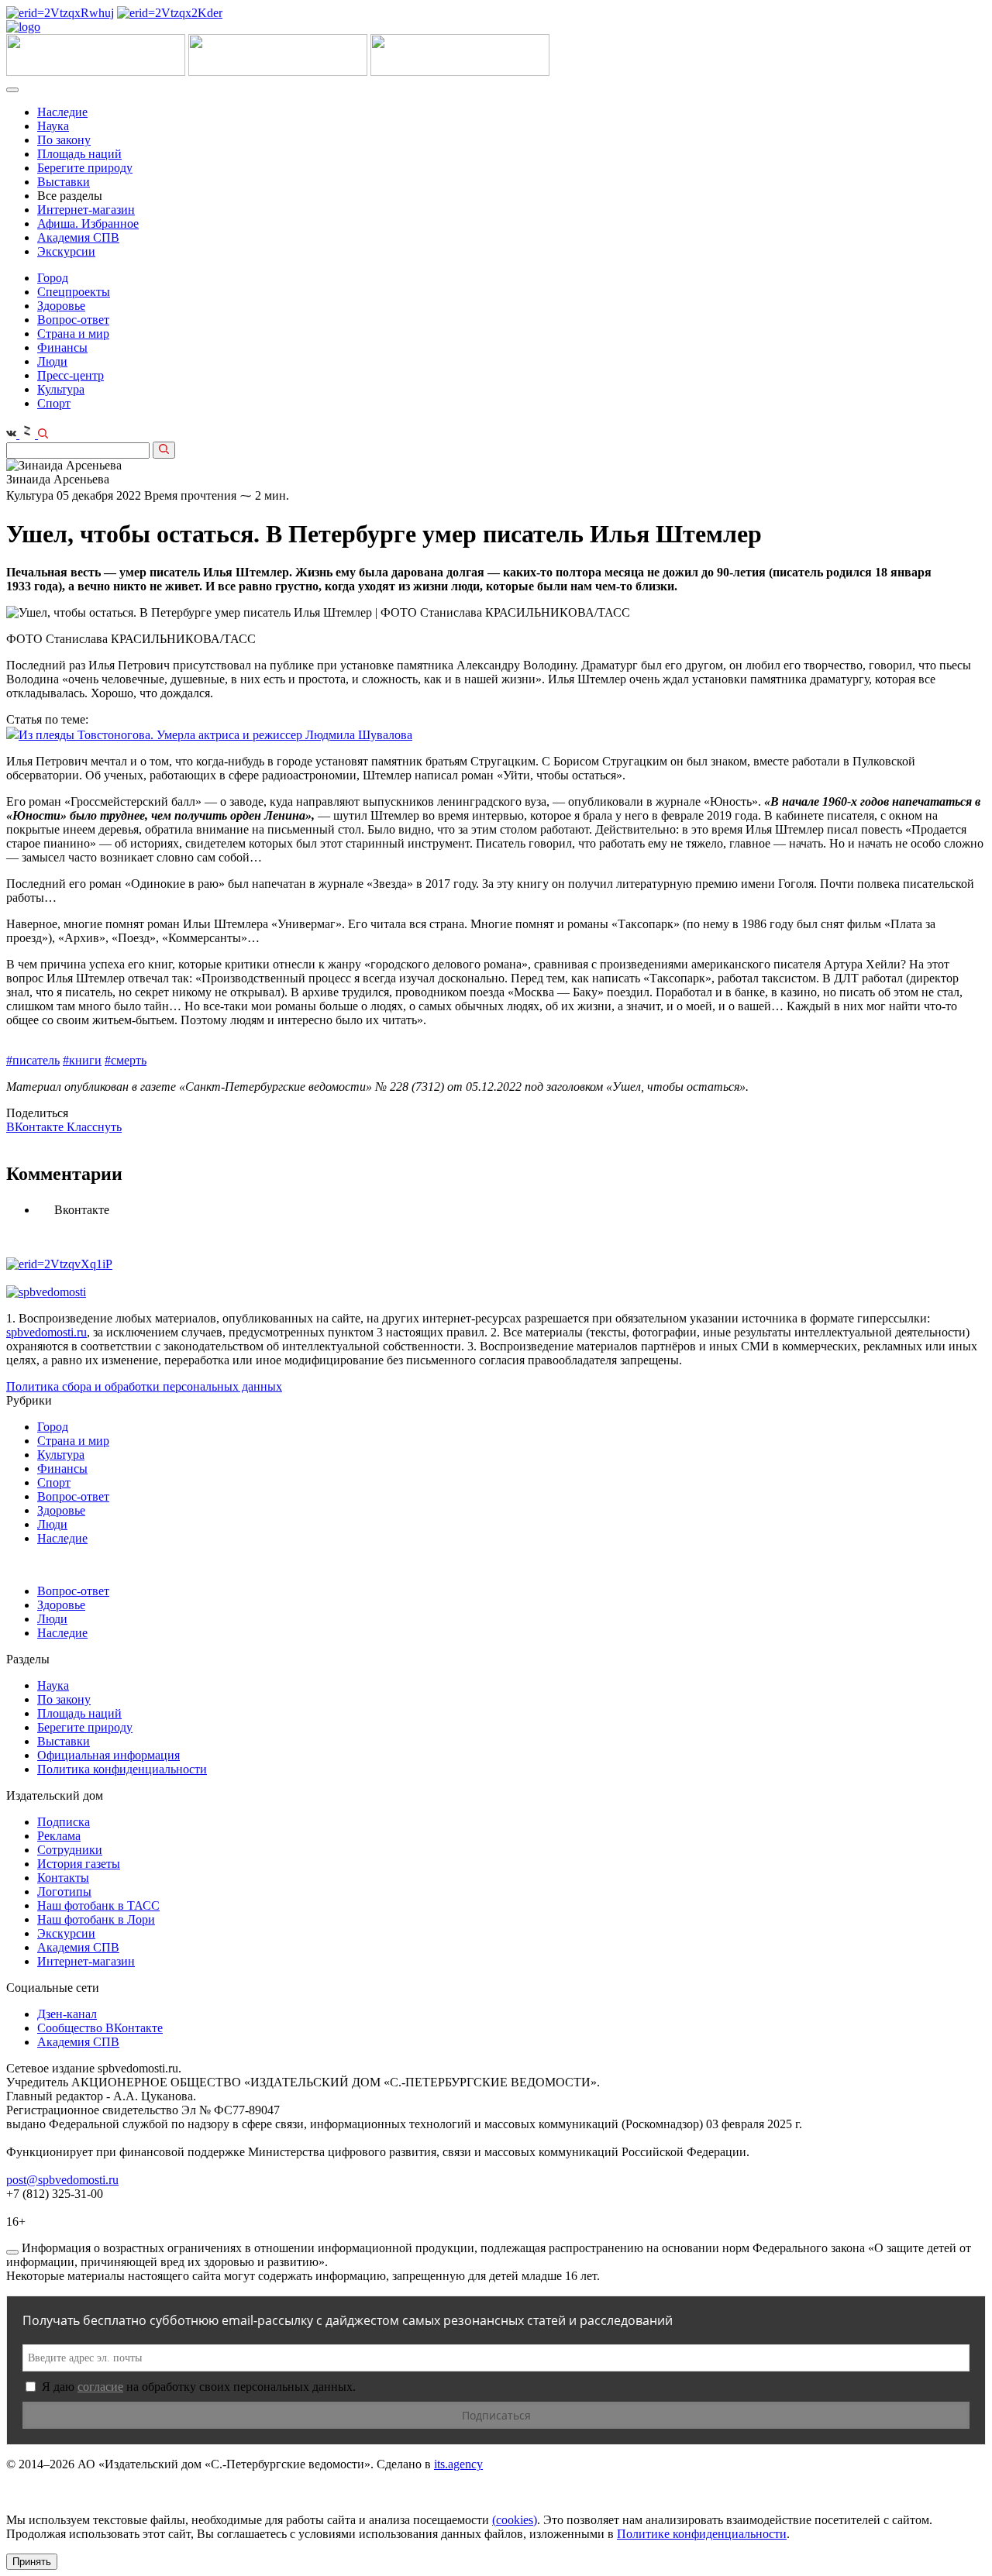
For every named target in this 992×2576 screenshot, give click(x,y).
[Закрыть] (12, 2252)
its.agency (458, 2464)
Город (53, 278)
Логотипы (64, 1892)
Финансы (62, 347)
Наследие (62, 112)
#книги (82, 1060)
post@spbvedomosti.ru (62, 2180)
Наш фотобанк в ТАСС (98, 1905)
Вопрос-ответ (73, 320)
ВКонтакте (36, 1127)
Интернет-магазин (86, 210)
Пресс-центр (71, 375)
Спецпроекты (74, 292)
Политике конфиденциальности (702, 2534)
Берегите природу (85, 168)
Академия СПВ (78, 237)
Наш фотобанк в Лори (96, 1919)
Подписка (64, 1822)
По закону (64, 140)
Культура (61, 389)
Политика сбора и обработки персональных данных (144, 1386)
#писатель (33, 1060)
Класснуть (94, 1127)
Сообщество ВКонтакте (100, 2028)
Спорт (54, 403)
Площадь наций (79, 154)
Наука (53, 126)
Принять (32, 2562)
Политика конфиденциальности (122, 1769)
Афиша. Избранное (88, 224)
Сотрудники (70, 1850)
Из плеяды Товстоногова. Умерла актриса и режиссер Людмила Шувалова (215, 735)
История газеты (79, 1864)
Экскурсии (66, 251)
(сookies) (515, 2520)
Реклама (59, 1836)
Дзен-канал (67, 2014)
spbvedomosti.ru (46, 1332)
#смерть (126, 1060)
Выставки (64, 182)
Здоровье (61, 306)
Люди (52, 361)
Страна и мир (73, 334)
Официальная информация (108, 1755)
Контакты (63, 1878)
